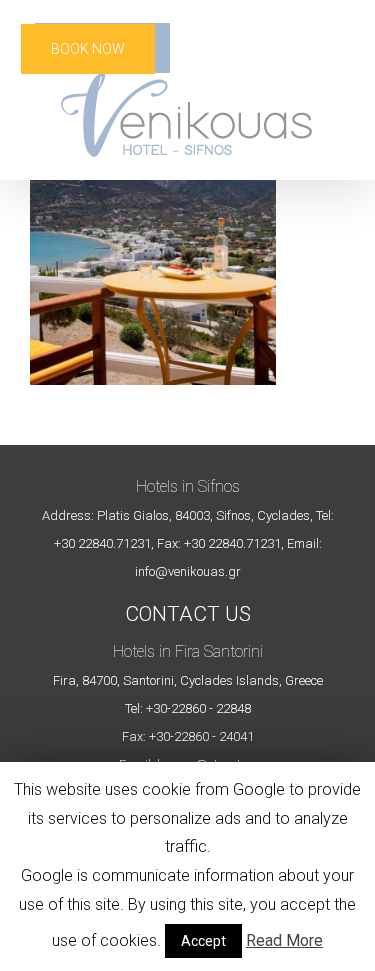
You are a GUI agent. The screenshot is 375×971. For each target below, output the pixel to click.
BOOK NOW (88, 49)
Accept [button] (203, 941)
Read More (284, 940)
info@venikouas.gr (188, 571)
